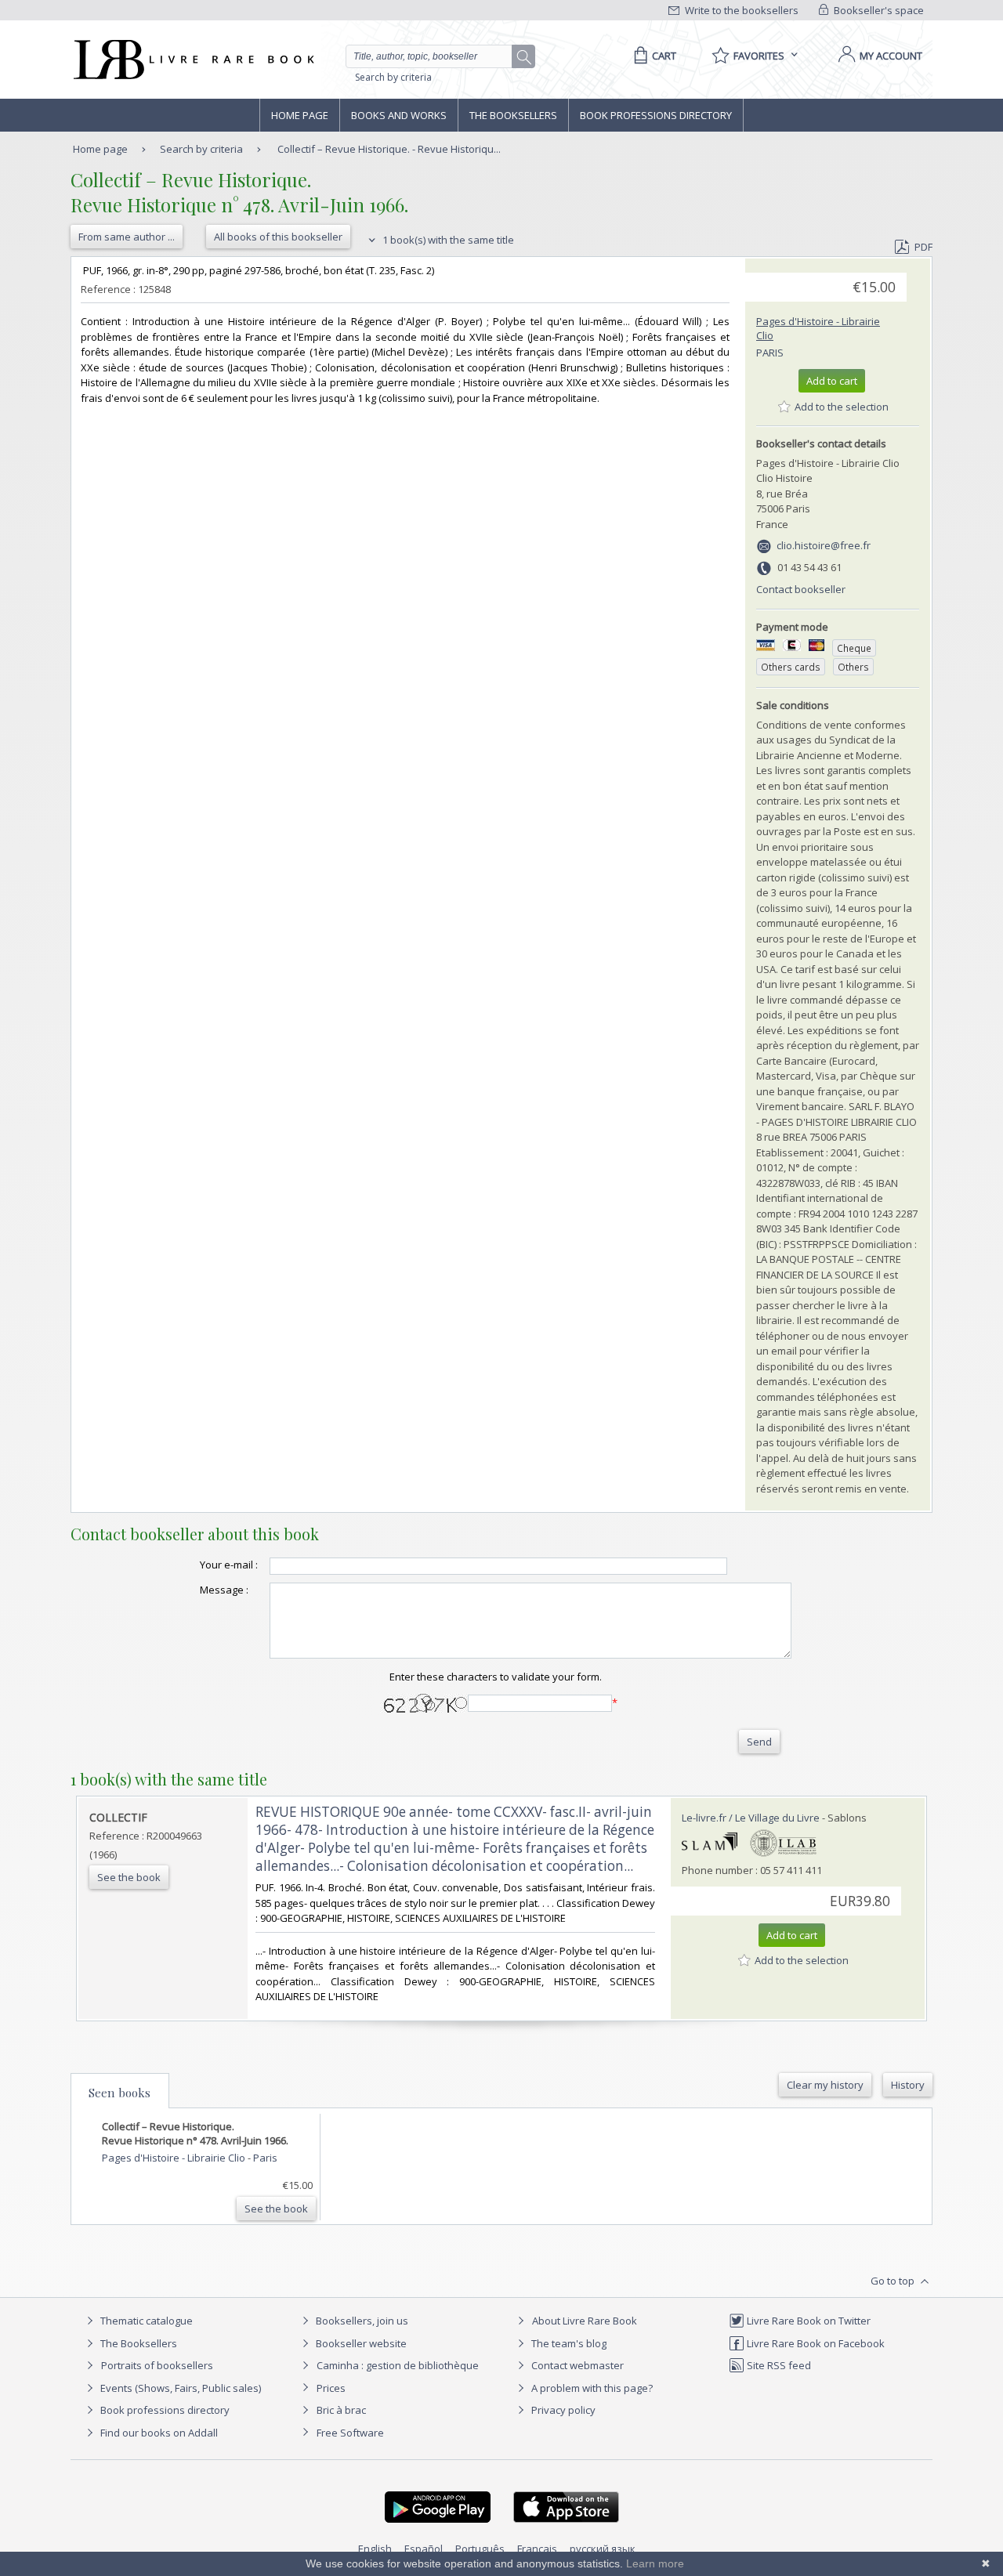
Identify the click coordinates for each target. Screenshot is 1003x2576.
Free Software (350, 2433)
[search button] (524, 57)
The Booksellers (513, 115)
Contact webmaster (576, 2365)
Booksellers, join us (361, 2321)
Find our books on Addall (158, 2433)
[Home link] (192, 60)
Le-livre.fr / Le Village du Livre (751, 1818)
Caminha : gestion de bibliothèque (398, 2365)
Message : (224, 1590)
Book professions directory (656, 115)
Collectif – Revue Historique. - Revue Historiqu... (389, 149)
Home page (300, 115)
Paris (770, 353)
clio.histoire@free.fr (824, 545)
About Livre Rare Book (585, 2321)
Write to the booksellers (740, 10)
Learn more (655, 2563)
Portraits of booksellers (157, 2365)
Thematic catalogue (145, 2321)
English (375, 2549)
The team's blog (568, 2343)
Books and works (399, 115)
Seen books (119, 2093)
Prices (331, 2388)
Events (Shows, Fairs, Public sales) (179, 2388)
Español (424, 2549)
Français (537, 2549)
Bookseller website (360, 2343)
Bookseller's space (878, 10)
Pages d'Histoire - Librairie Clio (175, 2158)
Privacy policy (562, 2410)
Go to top (894, 2281)
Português (480, 2549)
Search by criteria (393, 77)
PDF (923, 247)
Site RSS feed (778, 2365)
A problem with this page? (591, 2388)
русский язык (603, 2549)
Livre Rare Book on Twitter (807, 2321)
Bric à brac (341, 2410)
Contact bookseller (801, 589)
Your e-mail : (229, 1565)
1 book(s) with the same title (447, 240)
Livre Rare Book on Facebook (815, 2343)
